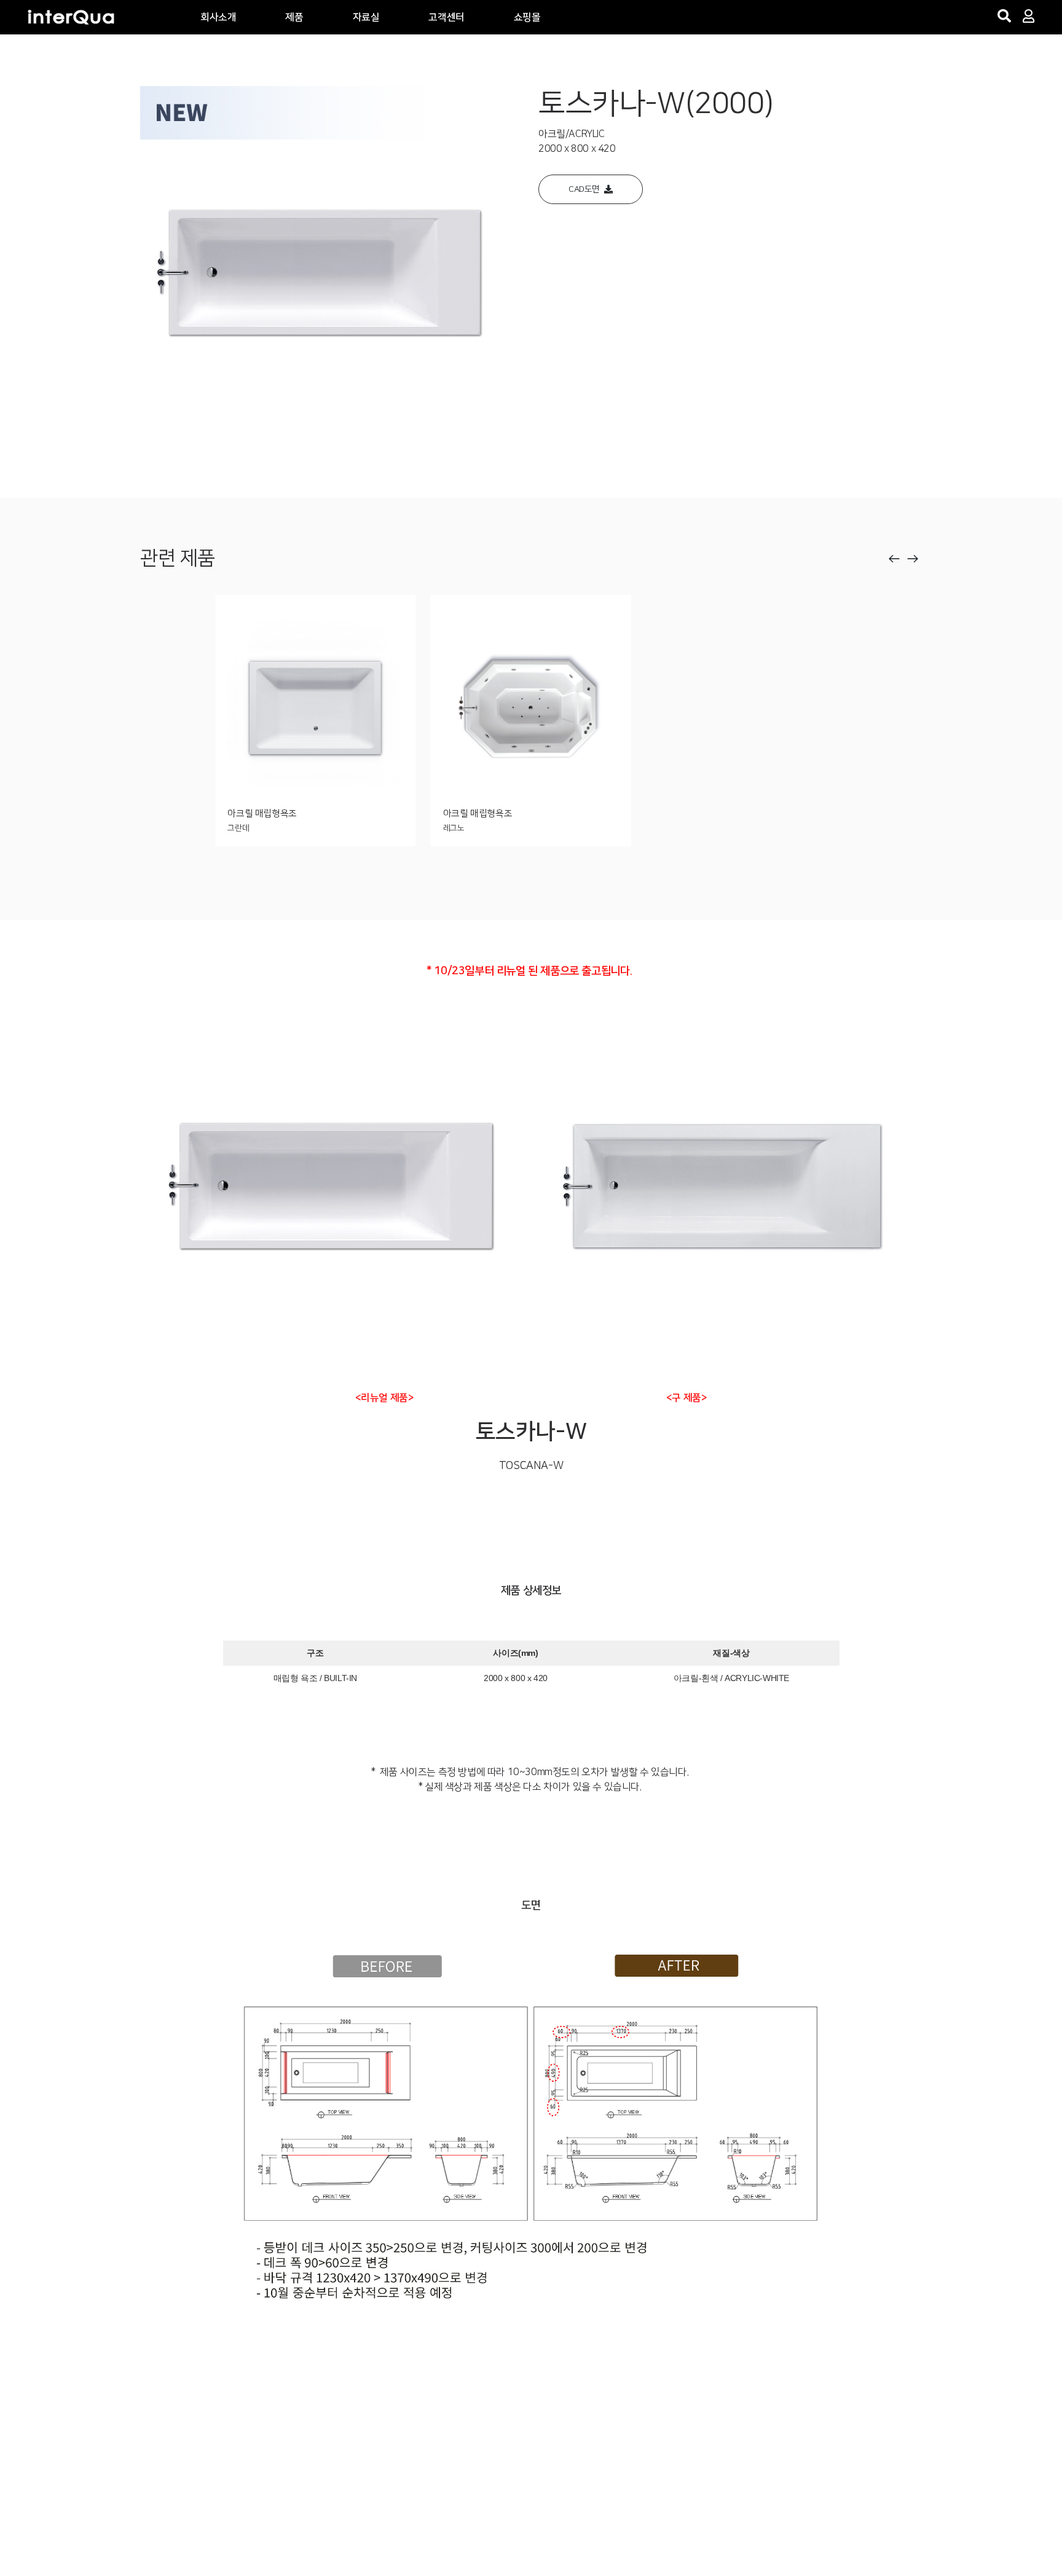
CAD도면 (586, 189)
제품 (294, 17)
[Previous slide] (894, 559)
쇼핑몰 (527, 17)
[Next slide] (913, 559)
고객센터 (446, 17)
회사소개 (218, 17)
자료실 (366, 17)
